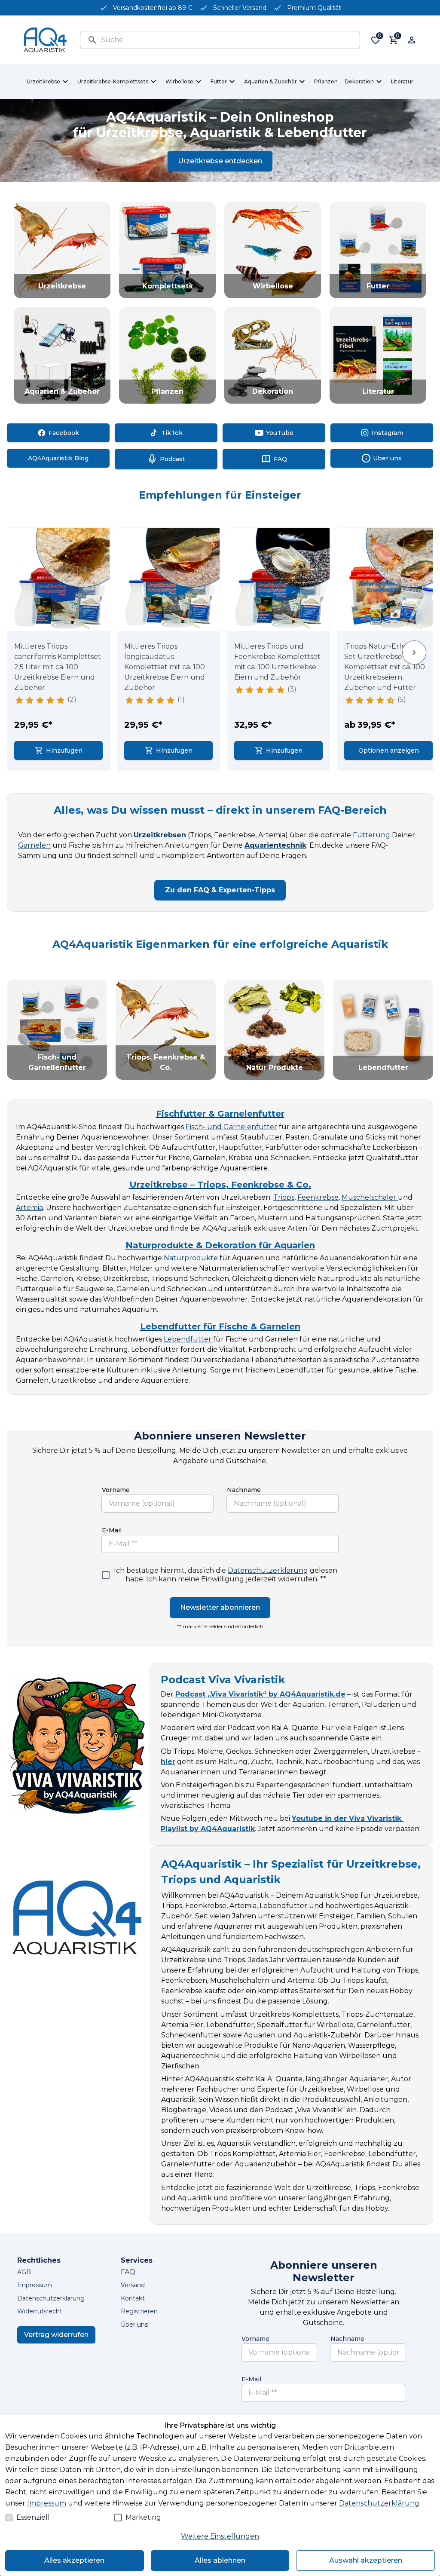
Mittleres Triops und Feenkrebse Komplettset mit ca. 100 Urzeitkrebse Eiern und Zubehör (277, 662)
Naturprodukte (191, 1258)
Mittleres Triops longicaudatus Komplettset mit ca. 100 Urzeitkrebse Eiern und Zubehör (165, 667)
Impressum (47, 2503)
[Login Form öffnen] (412, 40)
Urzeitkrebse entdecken (220, 161)
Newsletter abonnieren (220, 1607)
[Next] (414, 653)
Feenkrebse (318, 1197)
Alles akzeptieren (74, 2560)
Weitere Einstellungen (220, 2536)
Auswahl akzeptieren (366, 2560)
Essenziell (33, 2517)
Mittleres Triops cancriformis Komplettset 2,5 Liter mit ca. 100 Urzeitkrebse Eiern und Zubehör (58, 667)
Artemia (29, 1208)
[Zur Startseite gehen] (45, 40)
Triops (284, 1197)
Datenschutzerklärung (268, 1570)
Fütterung (371, 835)
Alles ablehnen (220, 2560)
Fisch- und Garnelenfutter (231, 1127)
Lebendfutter (188, 1339)
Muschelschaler (370, 1197)
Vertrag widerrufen (56, 2335)
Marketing (143, 2517)
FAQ (128, 2272)
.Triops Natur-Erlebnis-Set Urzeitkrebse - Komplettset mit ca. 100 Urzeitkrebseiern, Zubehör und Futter (385, 667)
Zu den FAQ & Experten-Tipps (220, 890)
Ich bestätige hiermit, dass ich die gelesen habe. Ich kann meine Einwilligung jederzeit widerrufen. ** (226, 1575)
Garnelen (34, 845)
